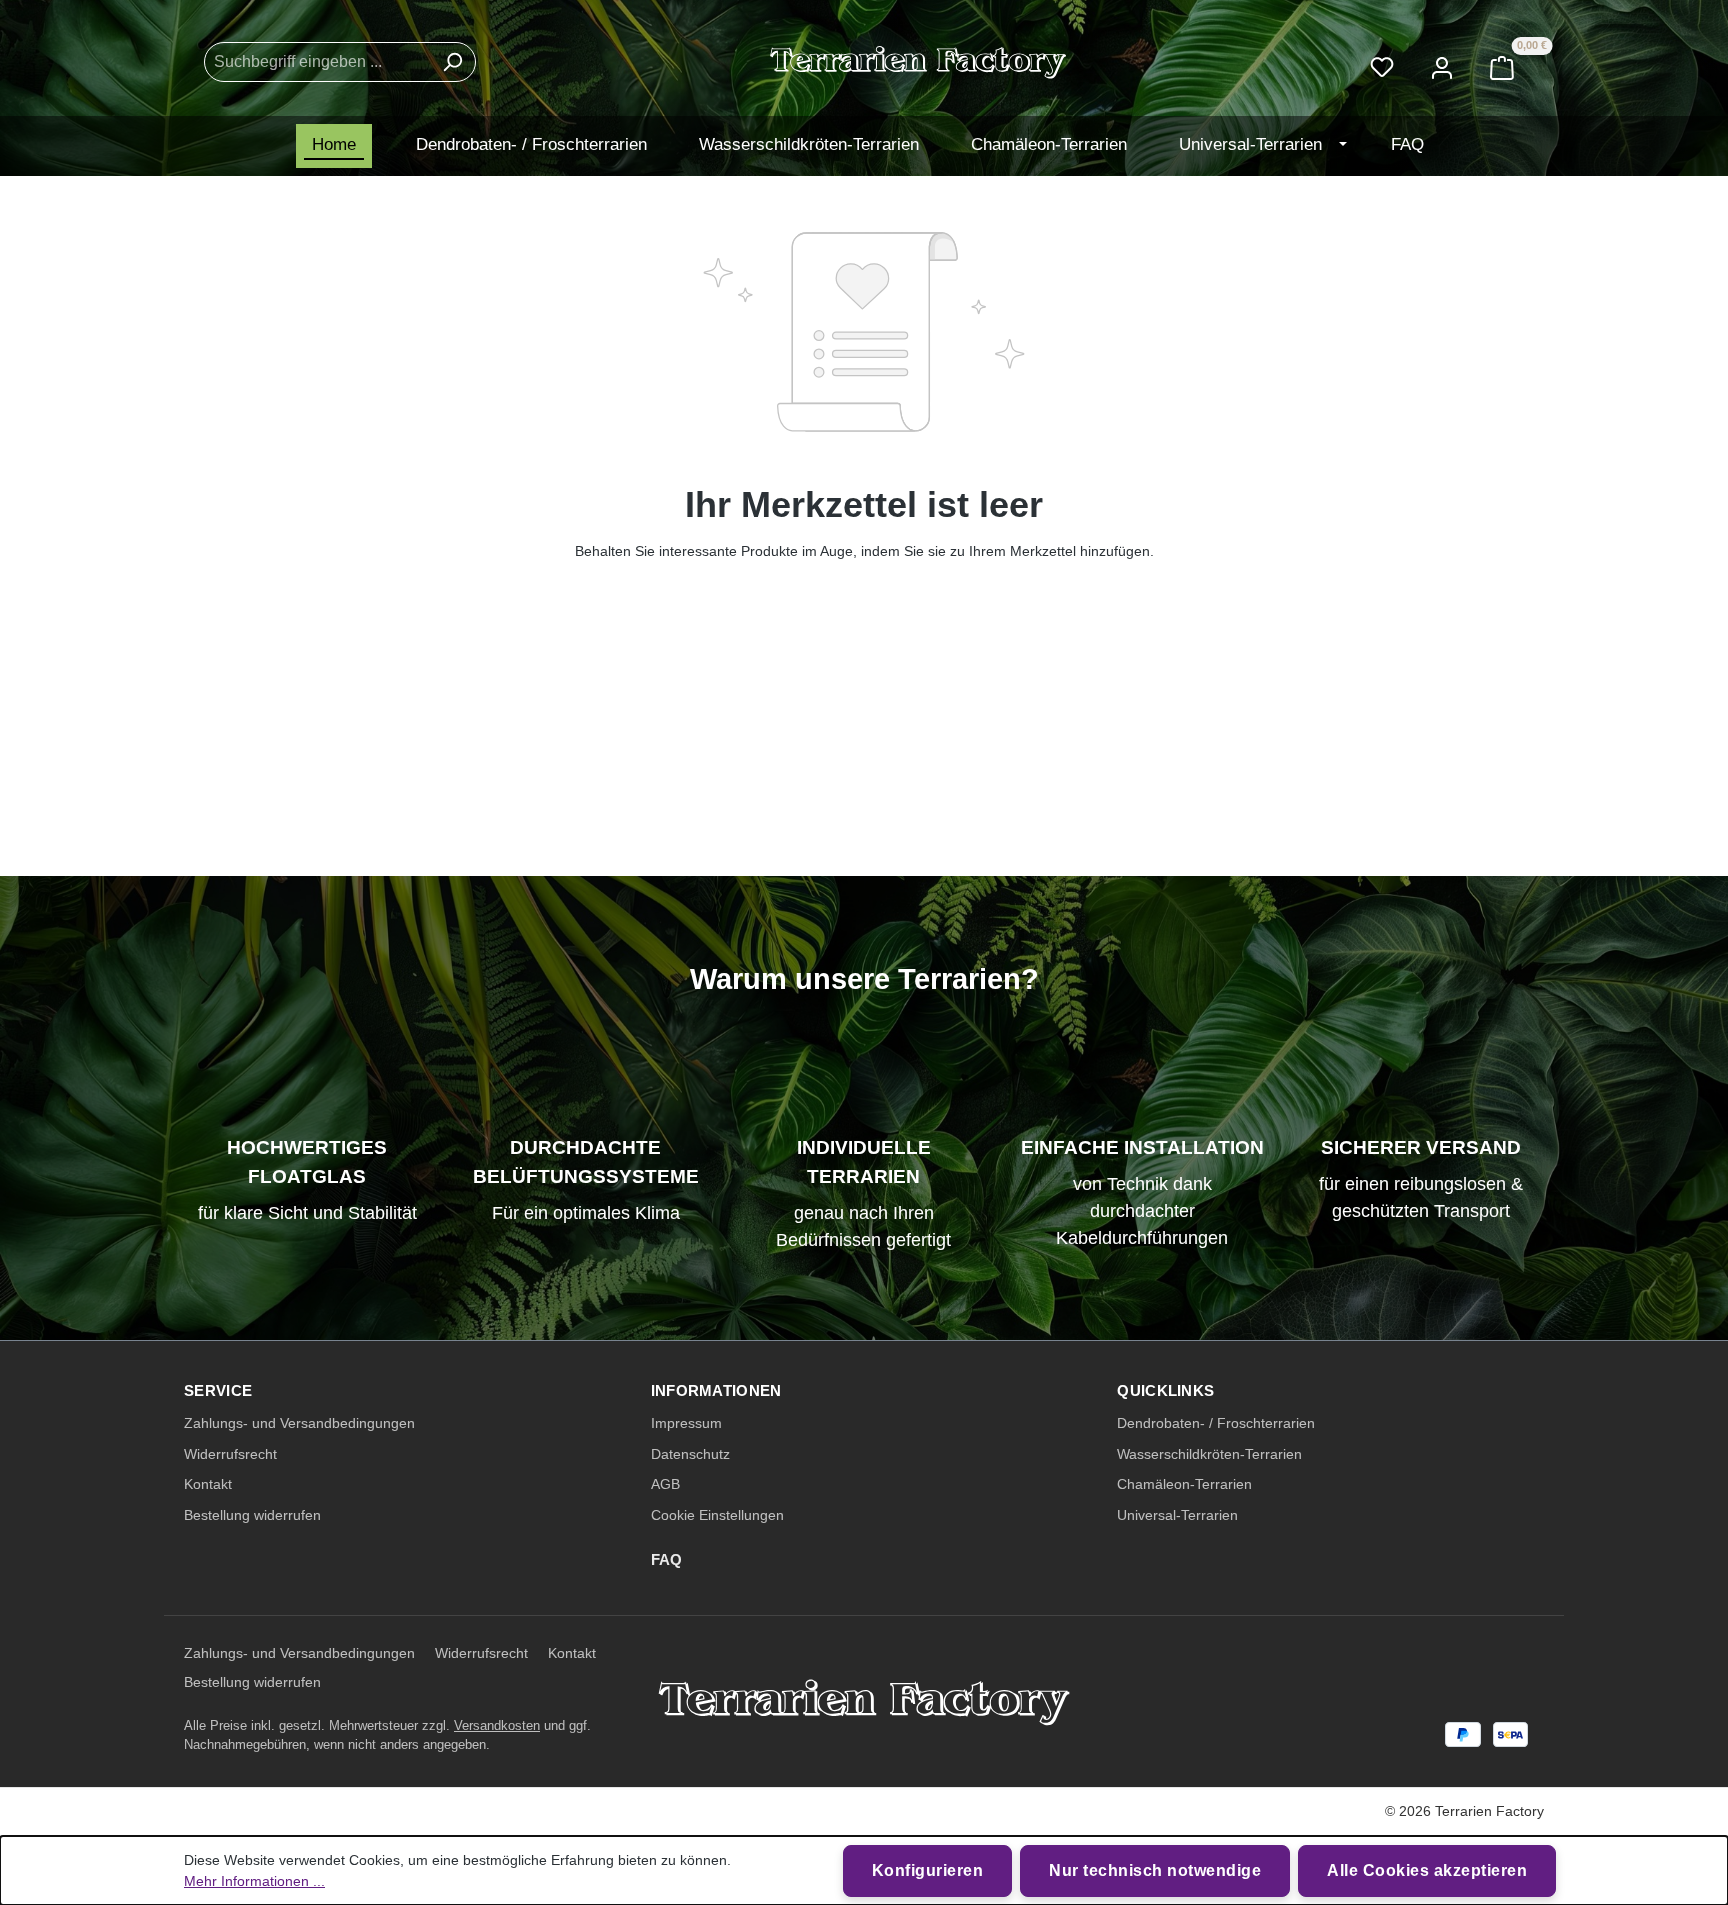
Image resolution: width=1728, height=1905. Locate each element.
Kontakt (208, 1484)
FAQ (667, 1559)
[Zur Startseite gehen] (918, 62)
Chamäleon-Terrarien (1184, 1484)
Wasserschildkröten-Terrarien (1209, 1454)
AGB (665, 1484)
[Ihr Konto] (1442, 62)
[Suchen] (452, 62)
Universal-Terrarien (1177, 1515)
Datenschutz (690, 1454)
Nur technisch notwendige (1155, 1870)
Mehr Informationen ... (254, 1881)
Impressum (686, 1423)
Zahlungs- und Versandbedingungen (299, 1423)
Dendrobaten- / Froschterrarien (1216, 1423)
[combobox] (317, 62)
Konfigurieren (928, 1870)
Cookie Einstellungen (717, 1515)
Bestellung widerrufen (252, 1515)
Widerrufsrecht (230, 1454)
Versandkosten (497, 1725)
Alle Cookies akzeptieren (1427, 1870)
